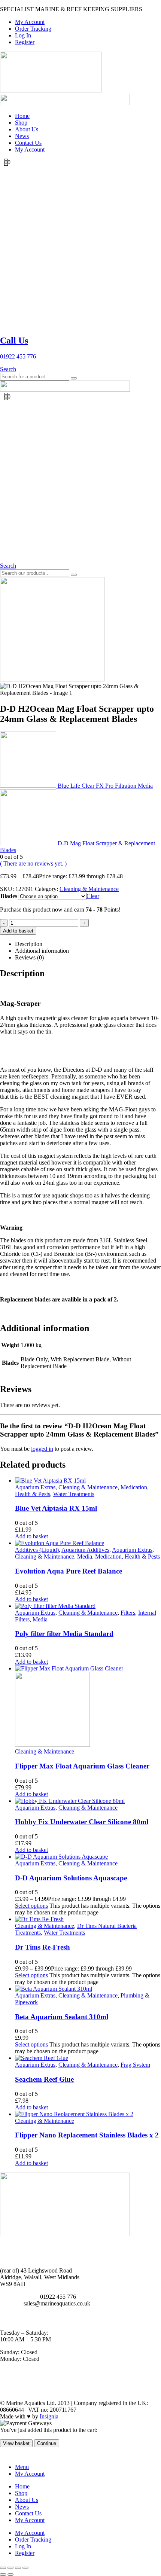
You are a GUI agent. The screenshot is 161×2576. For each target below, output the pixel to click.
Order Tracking (33, 29)
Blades (9, 896)
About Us (27, 129)
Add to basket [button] (31, 1536)
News (22, 136)
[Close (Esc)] (25, 2568)
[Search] (74, 378)
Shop (21, 123)
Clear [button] (93, 896)
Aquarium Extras (35, 1487)
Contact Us (28, 143)
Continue (47, 2443)
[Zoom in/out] (3, 2568)
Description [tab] (29, 944)
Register (25, 42)
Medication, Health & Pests (127, 1556)
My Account (30, 22)
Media (85, 1556)
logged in (42, 1449)
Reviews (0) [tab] (29, 957)
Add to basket (18, 931)
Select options (31, 1906)
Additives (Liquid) (37, 1550)
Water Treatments (74, 1494)
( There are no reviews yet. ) (33, 863)
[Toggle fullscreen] (10, 2568)
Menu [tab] (22, 2467)
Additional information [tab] (42, 951)
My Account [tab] (30, 2474)
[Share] (18, 2568)
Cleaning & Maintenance (89, 889)
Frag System (135, 2065)
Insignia (49, 2416)
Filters (128, 1613)
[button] (8, 369)
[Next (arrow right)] (10, 2575)
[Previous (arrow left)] (3, 2575)
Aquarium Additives (85, 1550)
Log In (23, 35)
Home (22, 116)
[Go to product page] (88, 1481)
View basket (16, 2443)
